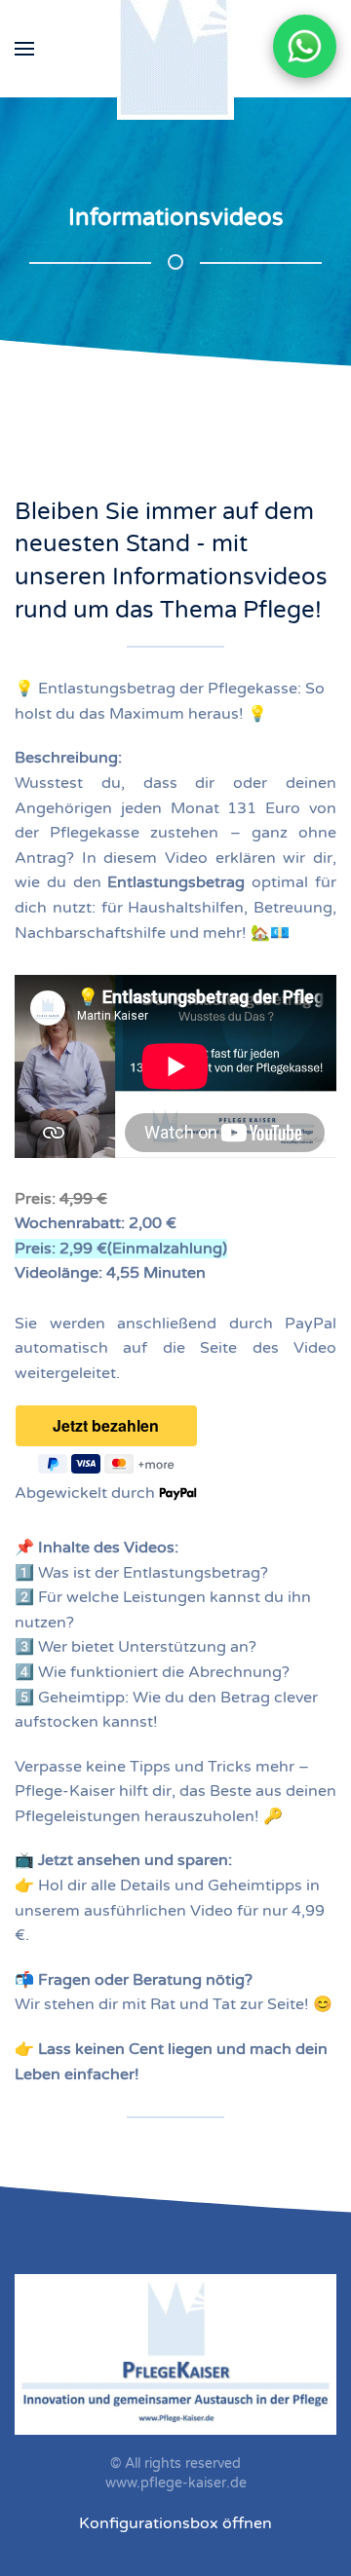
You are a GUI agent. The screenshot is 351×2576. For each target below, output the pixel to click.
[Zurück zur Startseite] (175, 49)
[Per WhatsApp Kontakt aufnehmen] (305, 46)
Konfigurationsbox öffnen (175, 2523)
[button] (24, 49)
